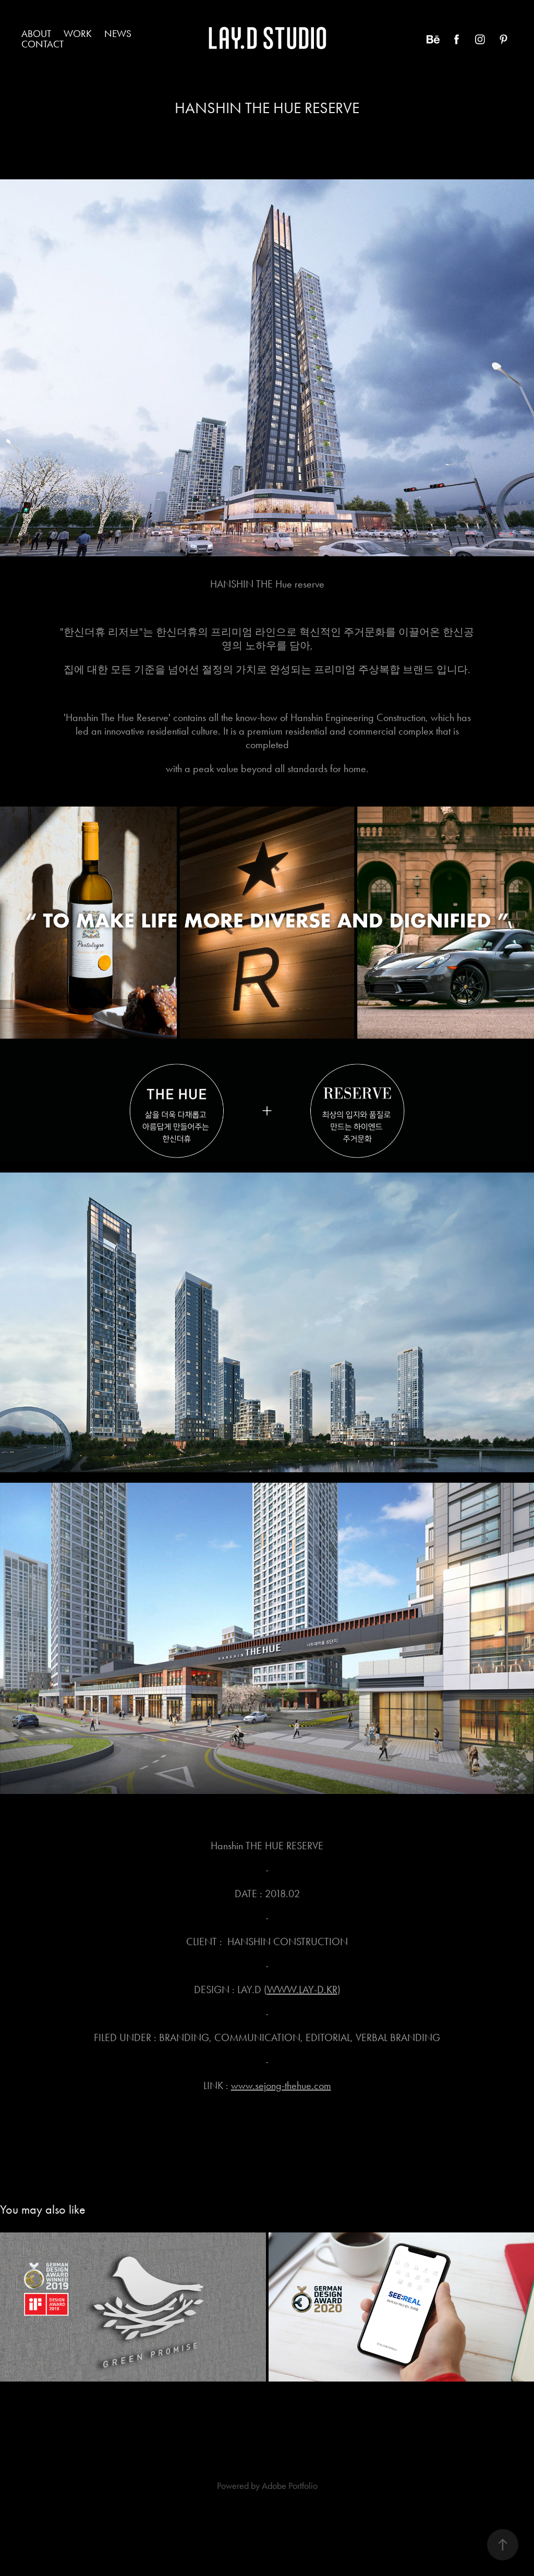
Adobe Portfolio (290, 2486)
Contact (43, 44)
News (118, 34)
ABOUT (36, 34)
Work (78, 34)
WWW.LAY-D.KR (302, 1989)
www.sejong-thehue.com (281, 2085)
